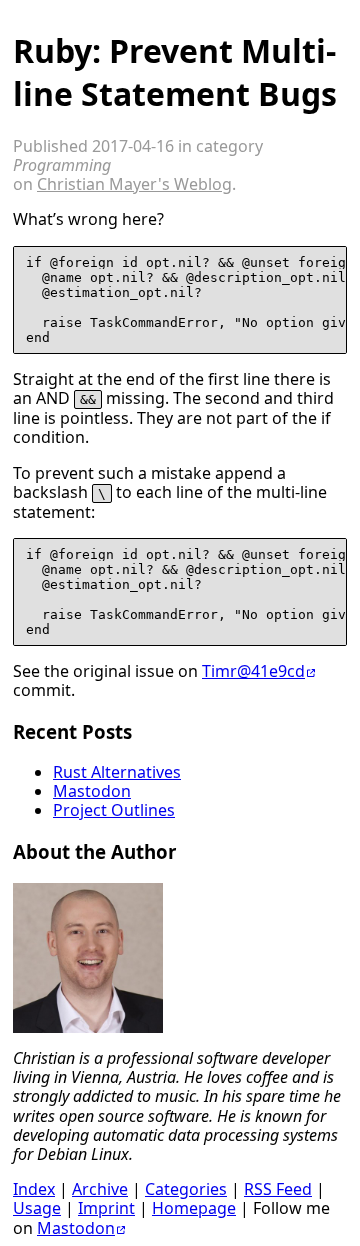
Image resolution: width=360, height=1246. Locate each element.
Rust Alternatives (117, 772)
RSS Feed (278, 1189)
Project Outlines (114, 810)
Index (34, 1189)
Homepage (194, 1208)
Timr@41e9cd (253, 671)
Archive (100, 1189)
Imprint (106, 1208)
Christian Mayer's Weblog (134, 184)
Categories (186, 1189)
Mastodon (92, 791)
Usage (37, 1208)
